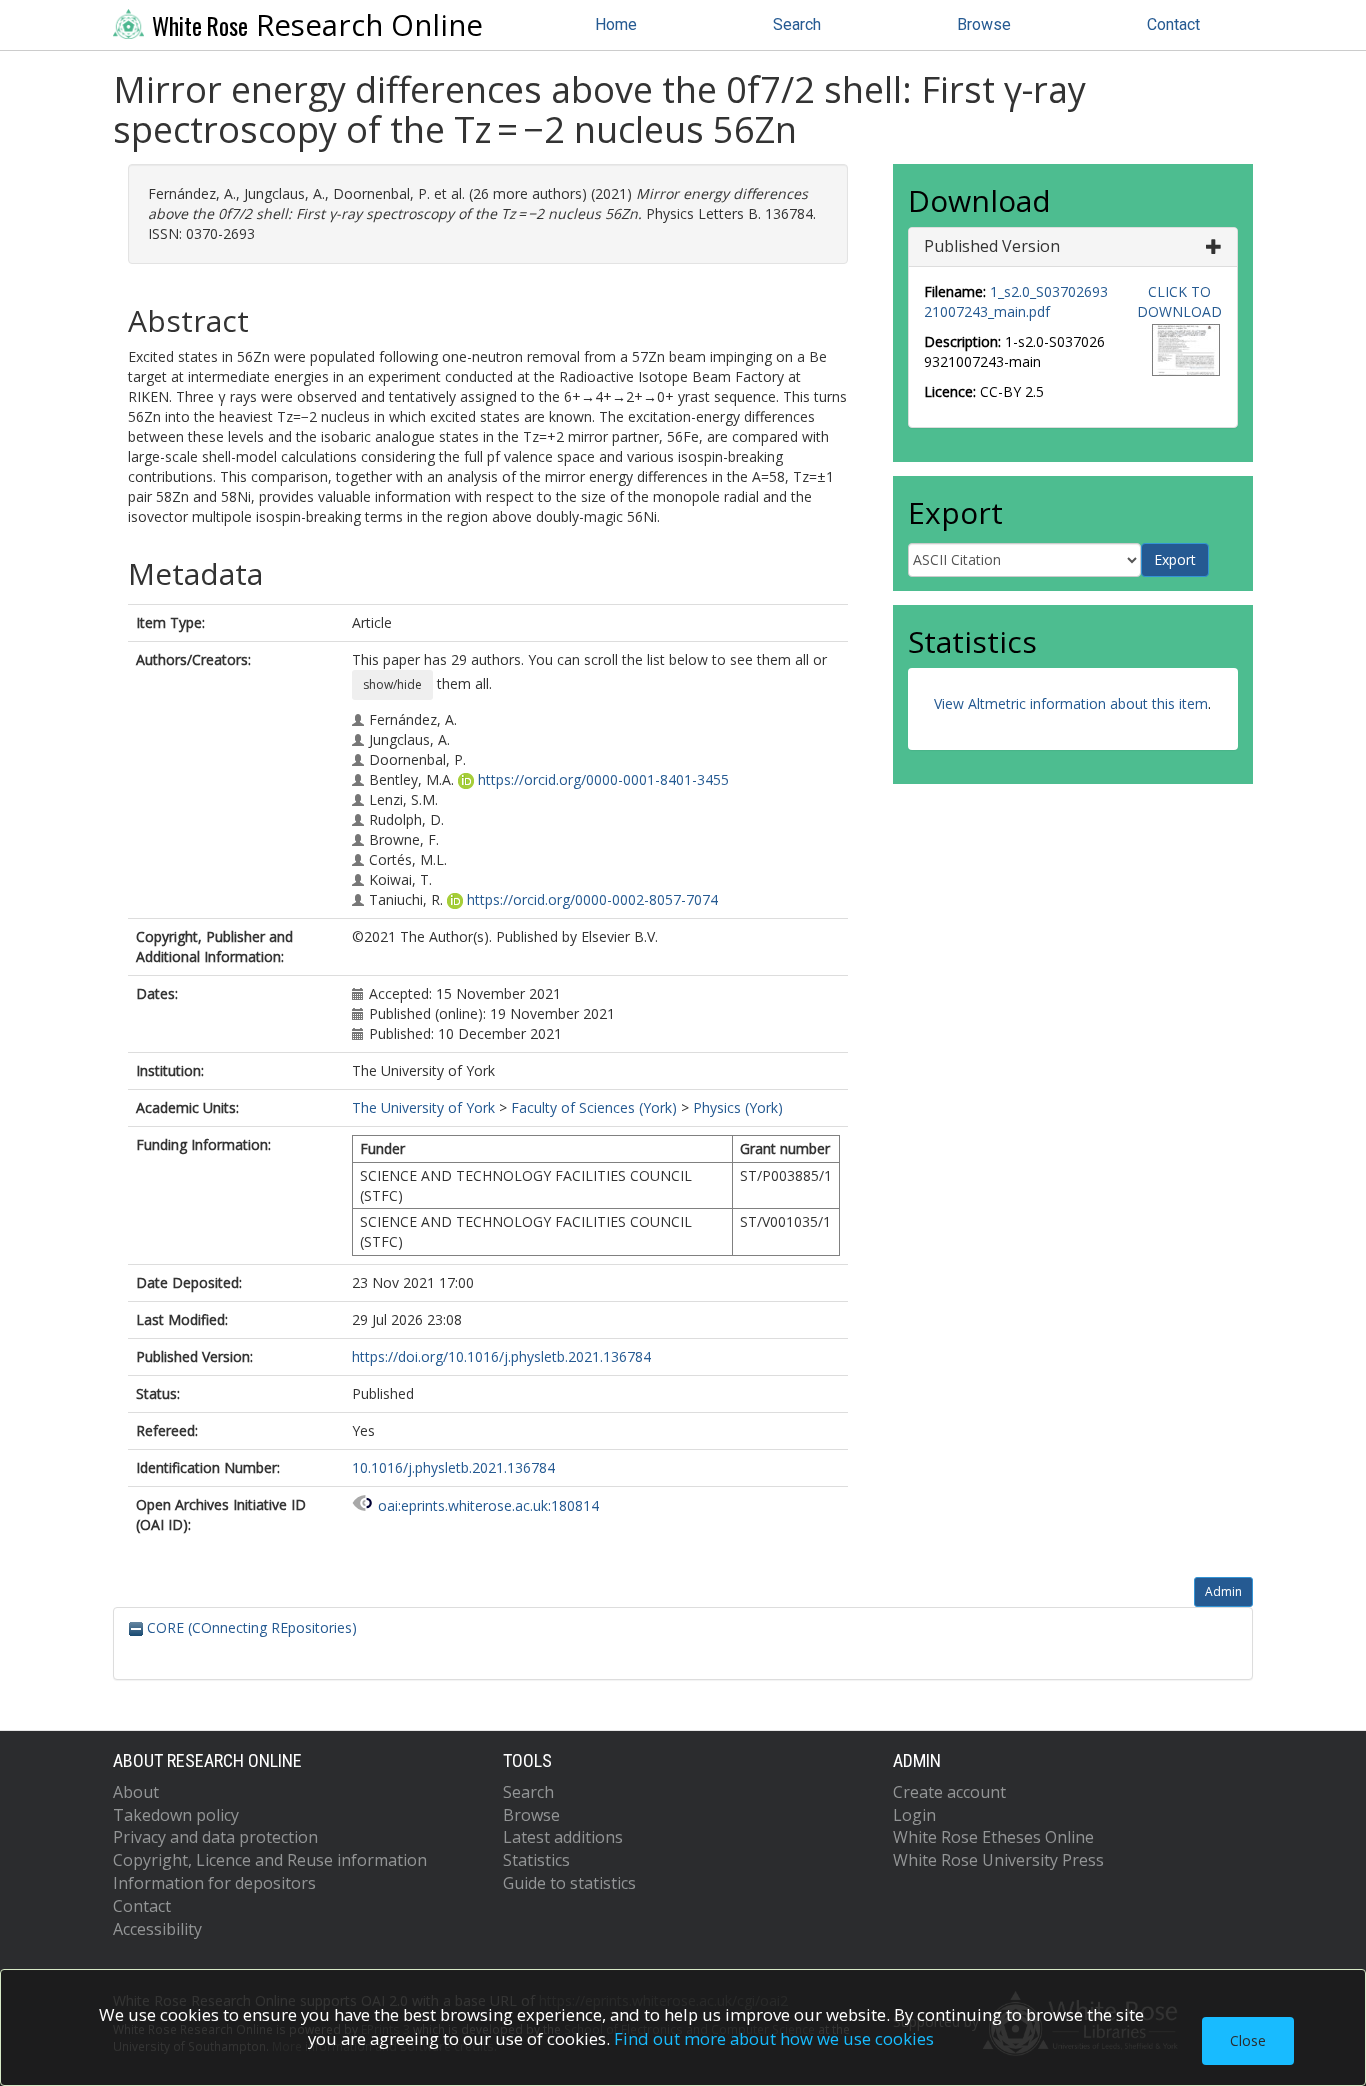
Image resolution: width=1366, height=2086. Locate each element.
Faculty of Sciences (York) (594, 1107)
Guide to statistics (569, 1883)
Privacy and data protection (215, 1837)
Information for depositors (214, 1883)
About (136, 1792)
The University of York (423, 1107)
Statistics (536, 1860)
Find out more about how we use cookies (774, 2038)
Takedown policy (176, 1815)
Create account (949, 1792)
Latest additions (563, 1837)
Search (797, 24)
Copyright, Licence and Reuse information (270, 1860)
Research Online (317, 25)
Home (616, 24)
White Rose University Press (998, 1860)
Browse (984, 24)
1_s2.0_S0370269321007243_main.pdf (1016, 301)
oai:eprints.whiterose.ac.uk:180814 (488, 1505)
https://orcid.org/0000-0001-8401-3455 (603, 779)
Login (914, 1815)
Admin (1223, 1591)
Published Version (992, 246)
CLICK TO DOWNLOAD (1179, 301)
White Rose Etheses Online (993, 1837)
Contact (1173, 24)
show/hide (392, 684)
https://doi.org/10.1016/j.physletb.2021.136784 (501, 1356)
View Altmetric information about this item (1071, 703)
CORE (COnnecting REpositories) (250, 1627)
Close (1248, 2040)
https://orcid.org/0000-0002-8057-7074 (592, 899)
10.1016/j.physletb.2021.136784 (453, 1467)
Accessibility (157, 1929)
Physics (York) (738, 1107)
